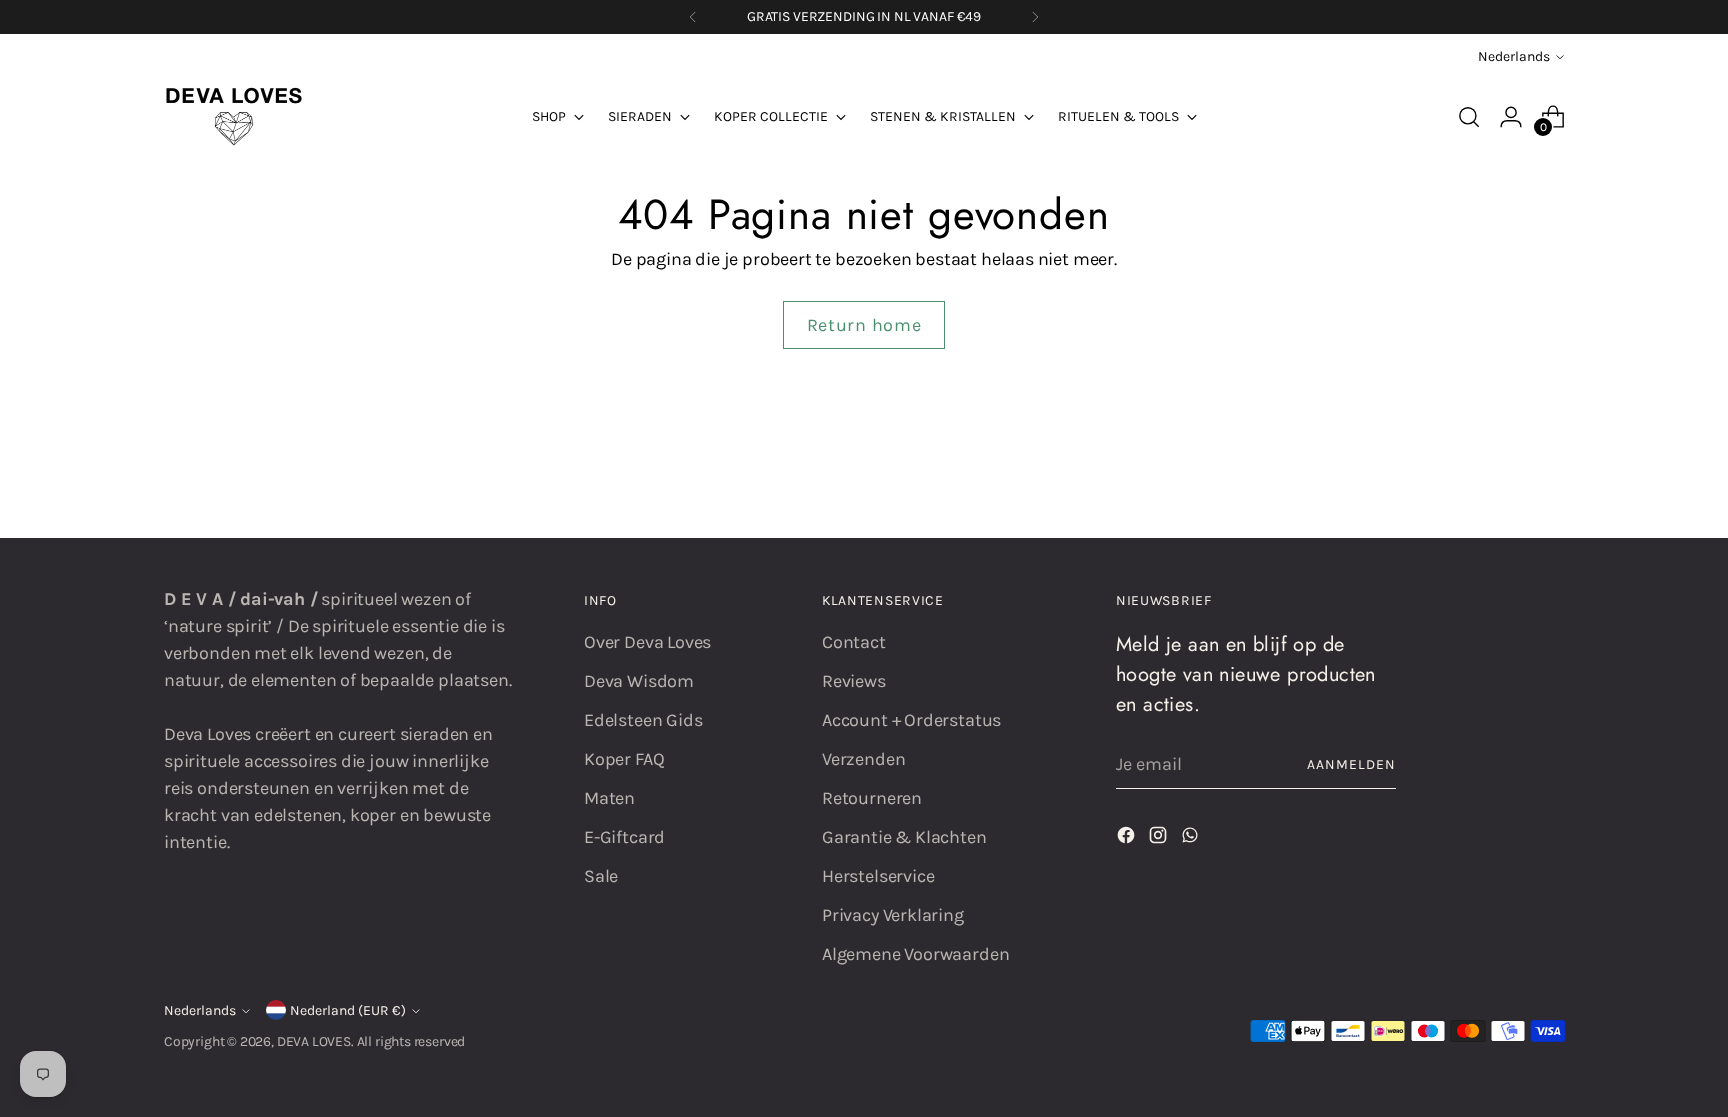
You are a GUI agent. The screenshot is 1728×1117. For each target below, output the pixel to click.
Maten (609, 798)
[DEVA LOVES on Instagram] (1160, 839)
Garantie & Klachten (904, 837)
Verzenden (863, 759)
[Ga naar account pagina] (1511, 117)
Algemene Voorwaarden (915, 954)
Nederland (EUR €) (348, 1010)
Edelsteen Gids (643, 720)
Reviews (854, 681)
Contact (854, 642)
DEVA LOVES (314, 1041)
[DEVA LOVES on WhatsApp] (1192, 839)
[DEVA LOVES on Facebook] (1128, 839)
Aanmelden (1351, 764)
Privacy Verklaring (893, 915)
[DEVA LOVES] (234, 117)
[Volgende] (1035, 17)
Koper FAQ (624, 759)
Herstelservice (878, 876)
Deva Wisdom (639, 681)
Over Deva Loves (647, 642)
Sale (601, 876)
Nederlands (1514, 56)
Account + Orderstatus (911, 720)
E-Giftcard (624, 837)
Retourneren (872, 798)
